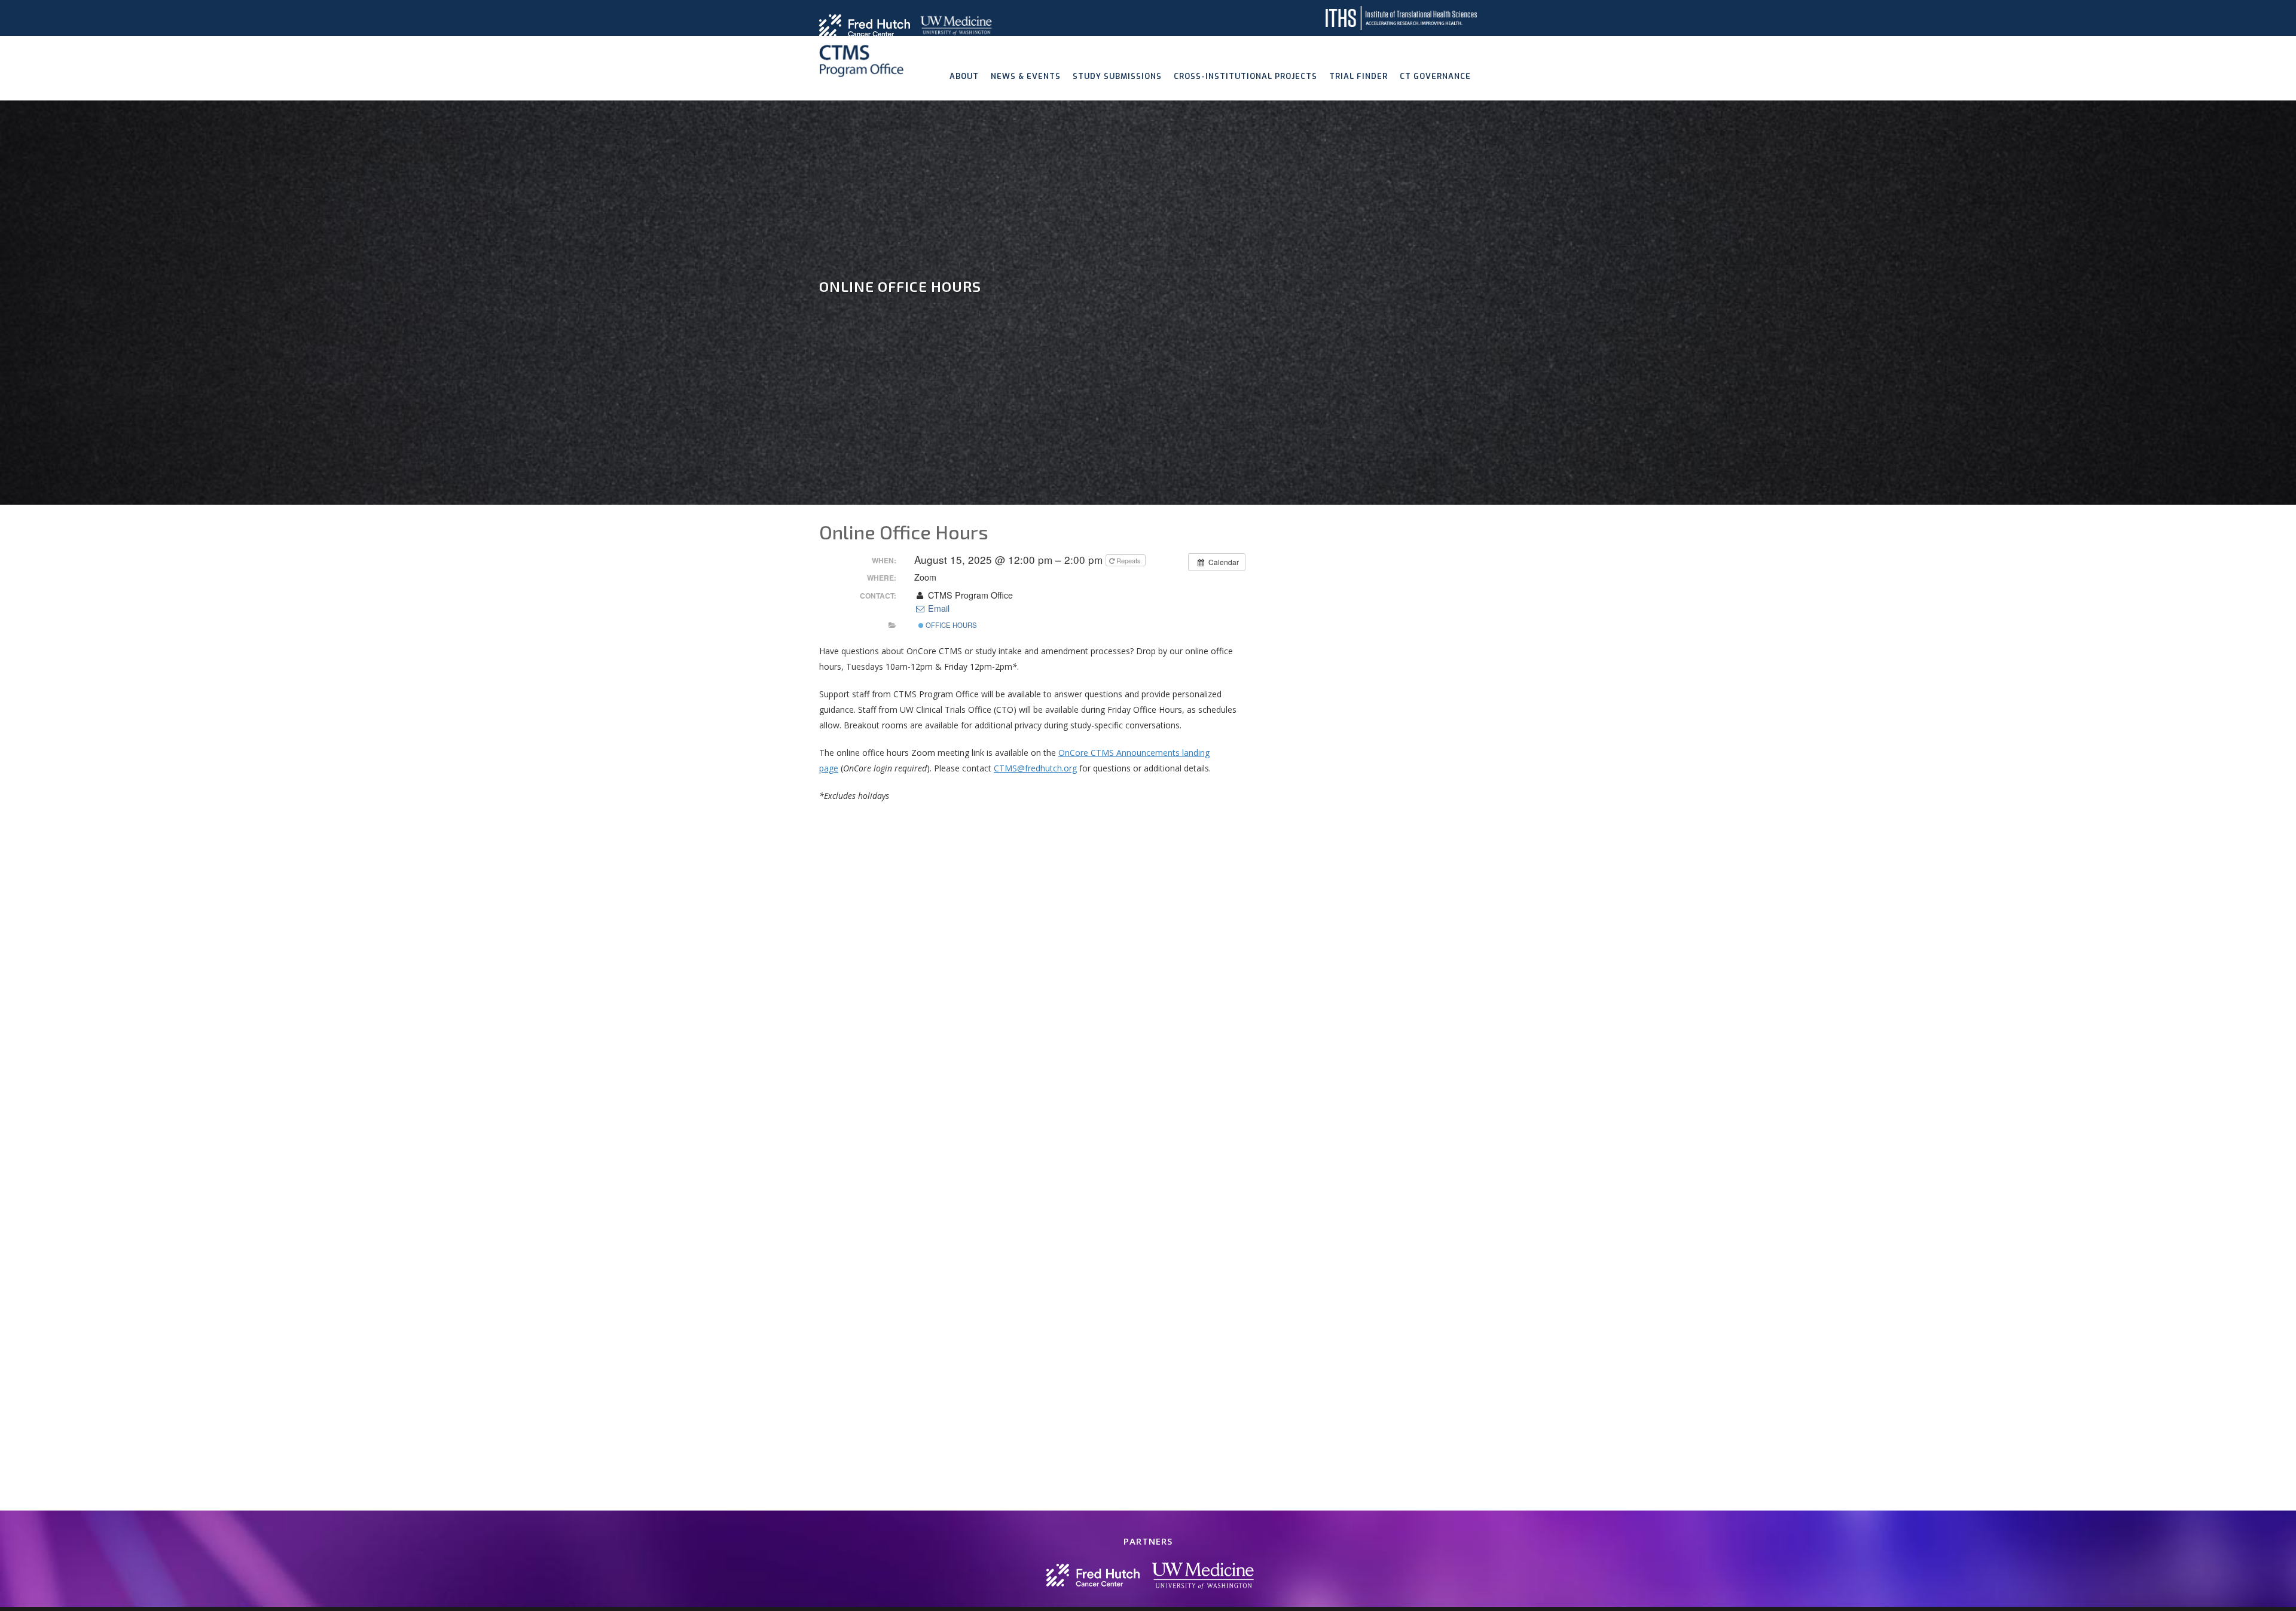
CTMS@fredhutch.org (1035, 768)
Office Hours (950, 625)
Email (937, 608)
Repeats (1129, 560)
